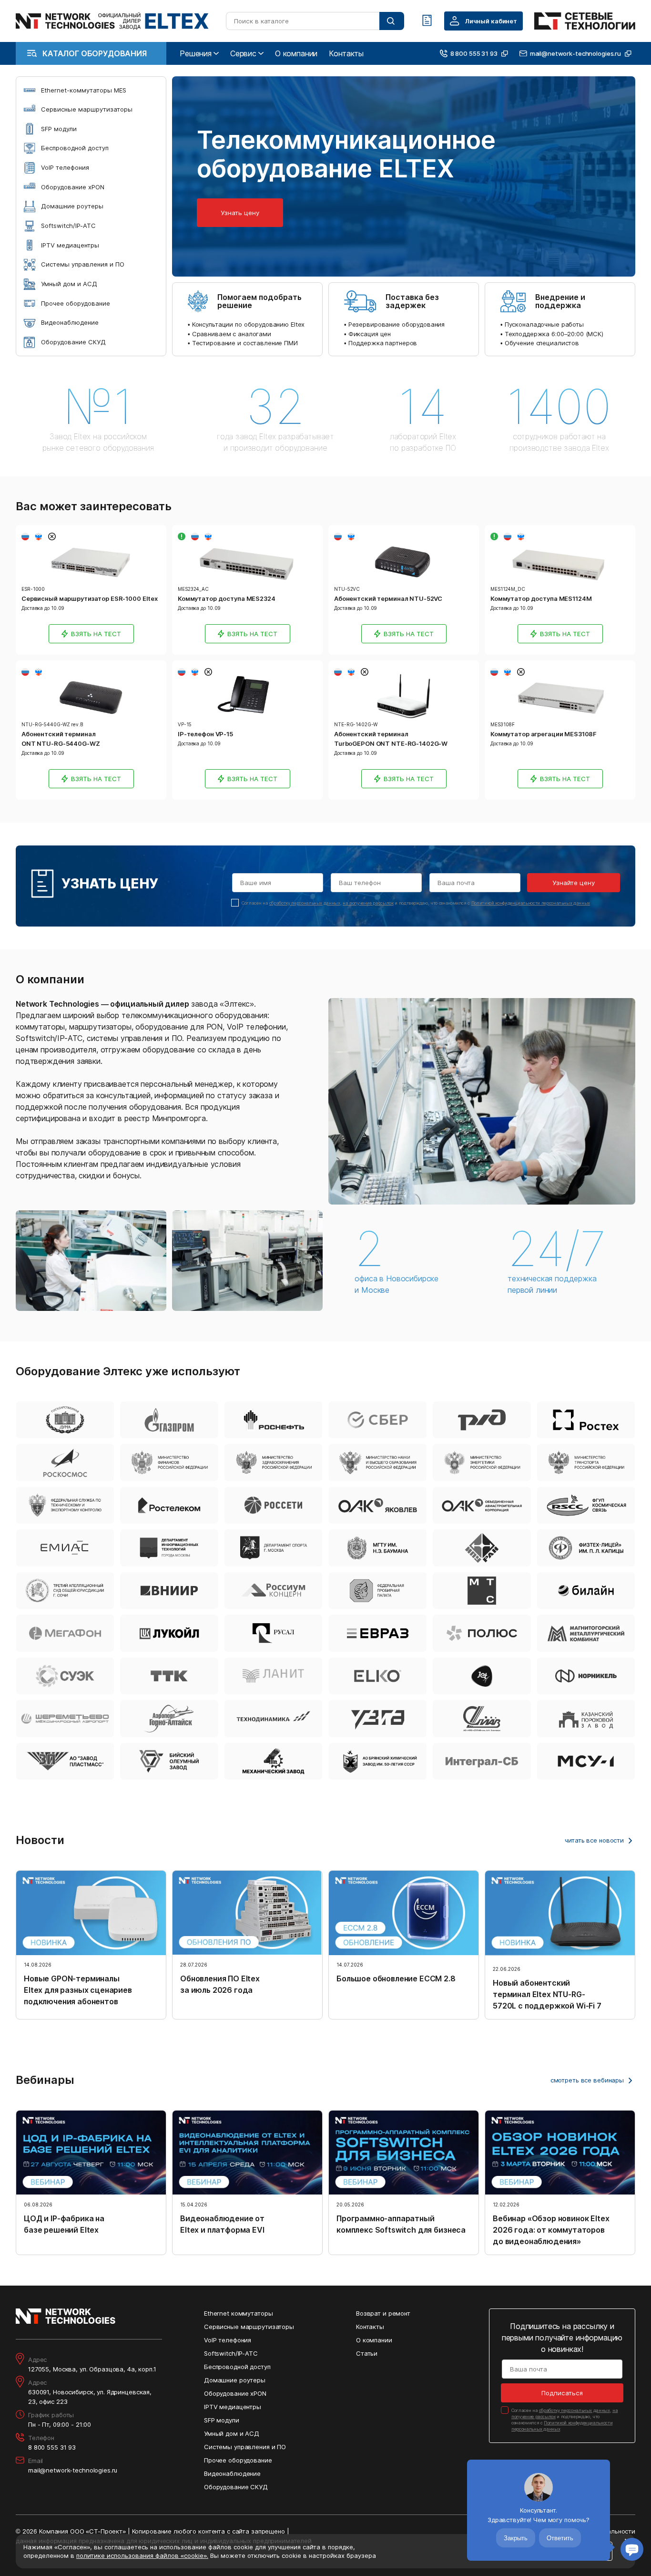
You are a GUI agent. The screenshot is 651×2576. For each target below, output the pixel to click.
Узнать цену (240, 213)
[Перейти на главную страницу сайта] (112, 21)
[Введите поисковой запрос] (392, 21)
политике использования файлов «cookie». (142, 2555)
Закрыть (516, 2538)
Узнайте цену (574, 883)
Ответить (560, 2538)
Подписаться (562, 2393)
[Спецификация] (427, 21)
